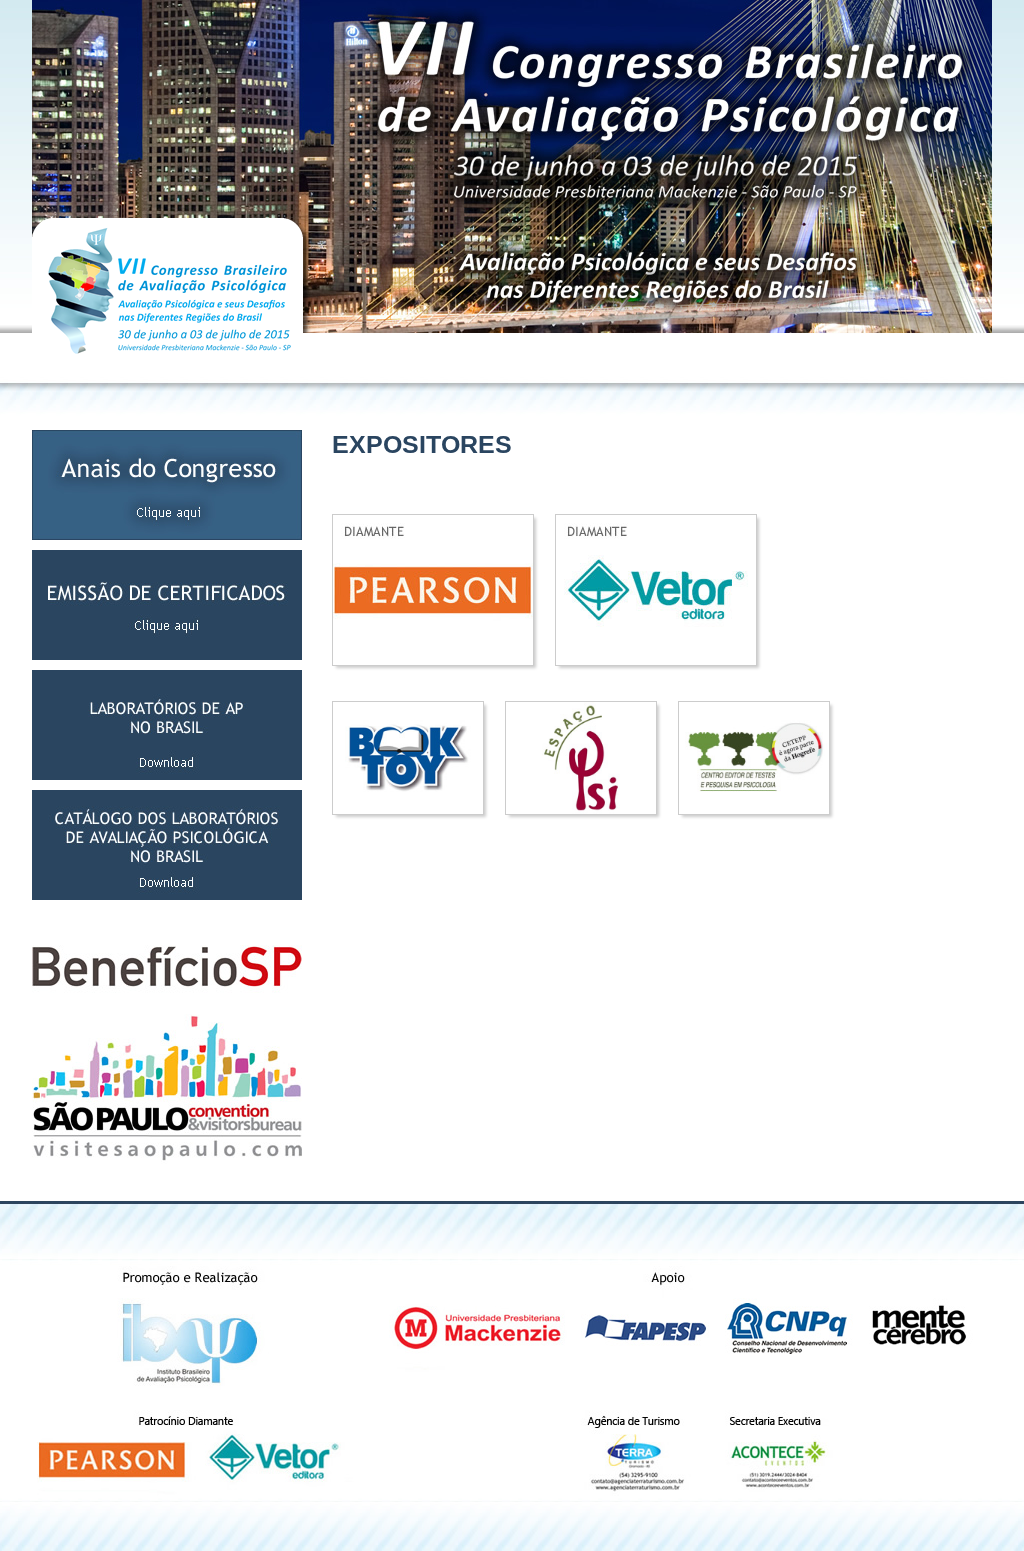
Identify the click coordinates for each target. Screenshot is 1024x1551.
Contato (965, 357)
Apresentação (365, 357)
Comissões (487, 357)
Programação (675, 357)
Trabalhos (548, 357)
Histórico (429, 357)
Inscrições (607, 357)
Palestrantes (814, 357)
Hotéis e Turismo (895, 357)
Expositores (746, 357)
